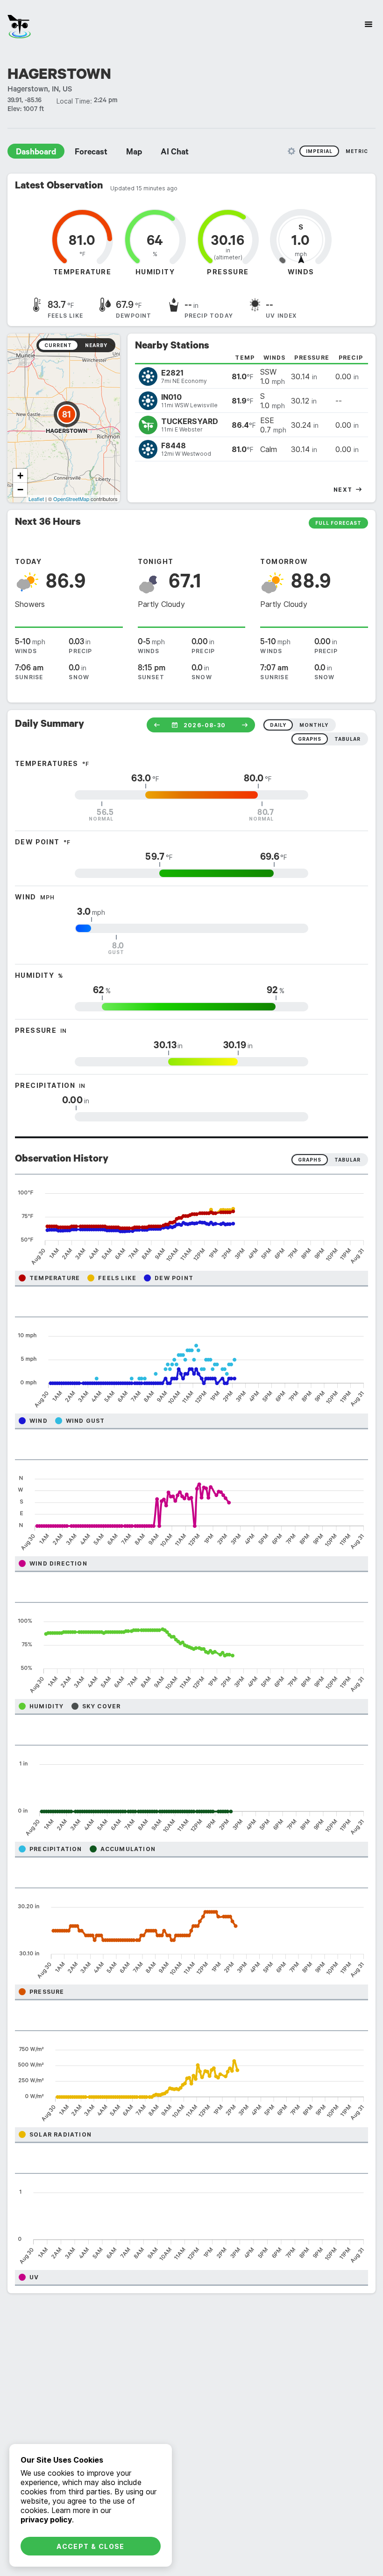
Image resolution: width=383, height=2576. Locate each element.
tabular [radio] (348, 739)
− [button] (20, 490)
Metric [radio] (357, 151)
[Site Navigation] (369, 24)
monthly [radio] (314, 725)
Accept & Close (91, 2546)
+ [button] (20, 476)
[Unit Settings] (291, 151)
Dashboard (36, 153)
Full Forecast (338, 523)
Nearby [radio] (96, 345)
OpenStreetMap (71, 499)
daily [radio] (278, 725)
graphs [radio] (310, 739)
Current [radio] (58, 345)
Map (134, 153)
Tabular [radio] (348, 1160)
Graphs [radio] (310, 1160)
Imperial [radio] (319, 151)
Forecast (91, 153)
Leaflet (36, 499)
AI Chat (175, 153)
